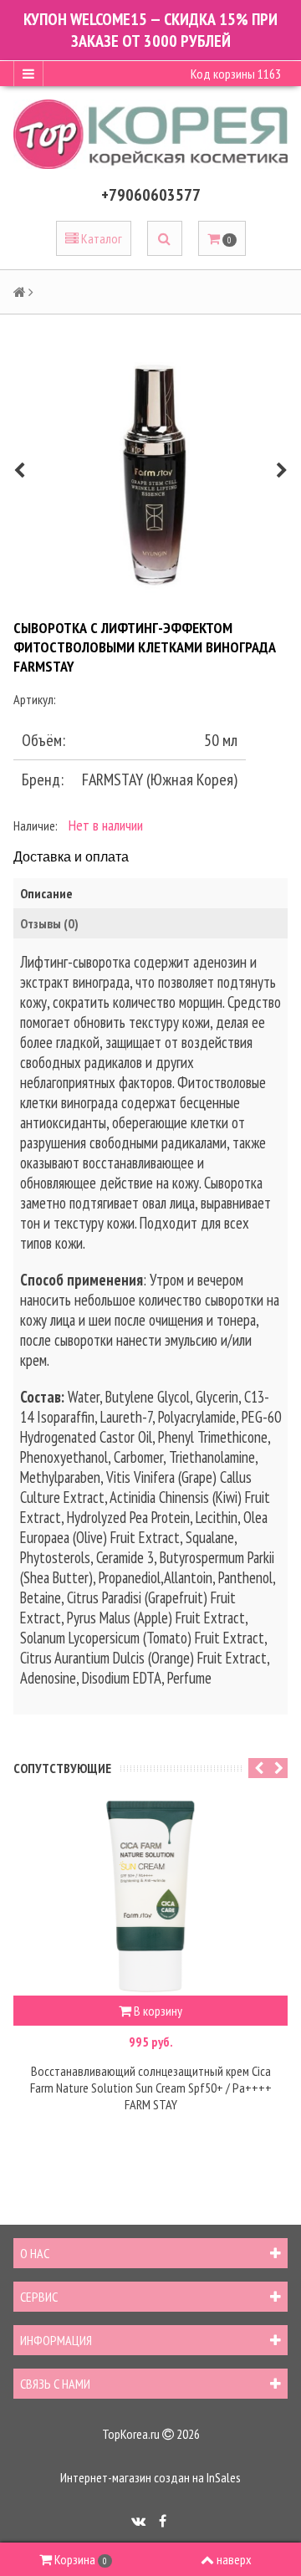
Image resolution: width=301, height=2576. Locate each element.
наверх (234, 2559)
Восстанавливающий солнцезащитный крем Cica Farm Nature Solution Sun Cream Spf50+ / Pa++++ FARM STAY (151, 2088)
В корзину (157, 2011)
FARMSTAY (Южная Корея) (160, 779)
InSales (224, 2477)
